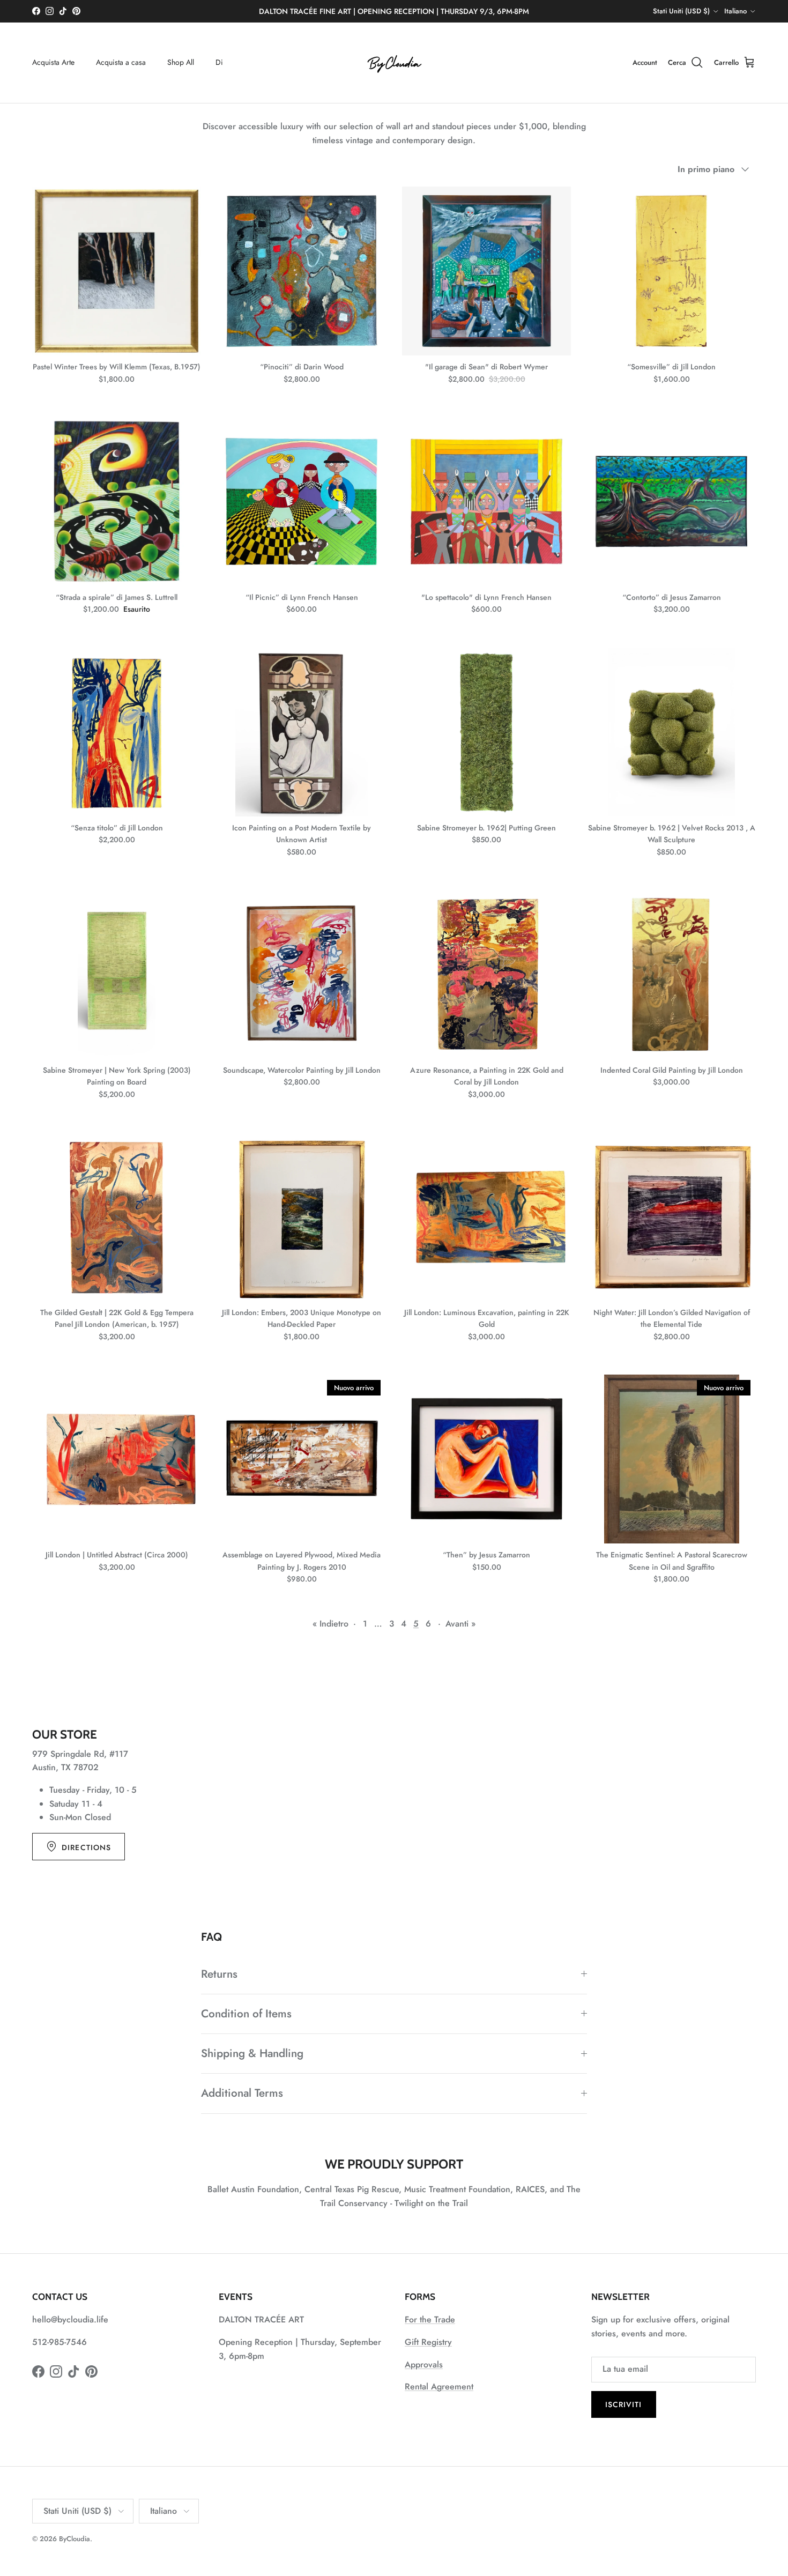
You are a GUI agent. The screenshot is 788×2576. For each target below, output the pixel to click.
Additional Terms (242, 2093)
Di (219, 62)
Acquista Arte (53, 62)
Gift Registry (428, 2342)
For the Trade (430, 2319)
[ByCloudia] (394, 63)
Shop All (181, 62)
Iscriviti (624, 2404)
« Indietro (330, 1624)
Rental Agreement (439, 2386)
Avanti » (460, 1624)
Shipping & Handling (252, 2053)
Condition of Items (246, 2014)
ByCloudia (75, 2539)
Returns (219, 1974)
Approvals (424, 2365)
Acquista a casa (121, 62)
